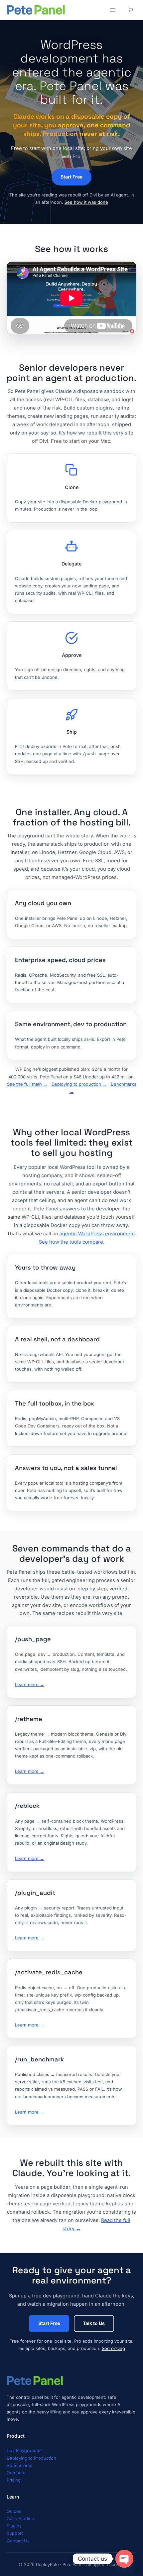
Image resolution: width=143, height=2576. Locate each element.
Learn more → (30, 1684)
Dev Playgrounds (24, 2450)
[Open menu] (113, 10)
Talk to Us (94, 2323)
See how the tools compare (71, 1242)
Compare (16, 2473)
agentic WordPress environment (97, 1234)
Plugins (14, 2526)
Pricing (14, 2480)
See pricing (113, 2348)
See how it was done (86, 202)
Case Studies (20, 2518)
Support (15, 2533)
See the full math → (27, 1084)
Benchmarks (19, 2465)
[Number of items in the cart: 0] (130, 10)
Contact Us (18, 2541)
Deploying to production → (79, 1084)
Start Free (71, 177)
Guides (14, 2511)
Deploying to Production (31, 2458)
